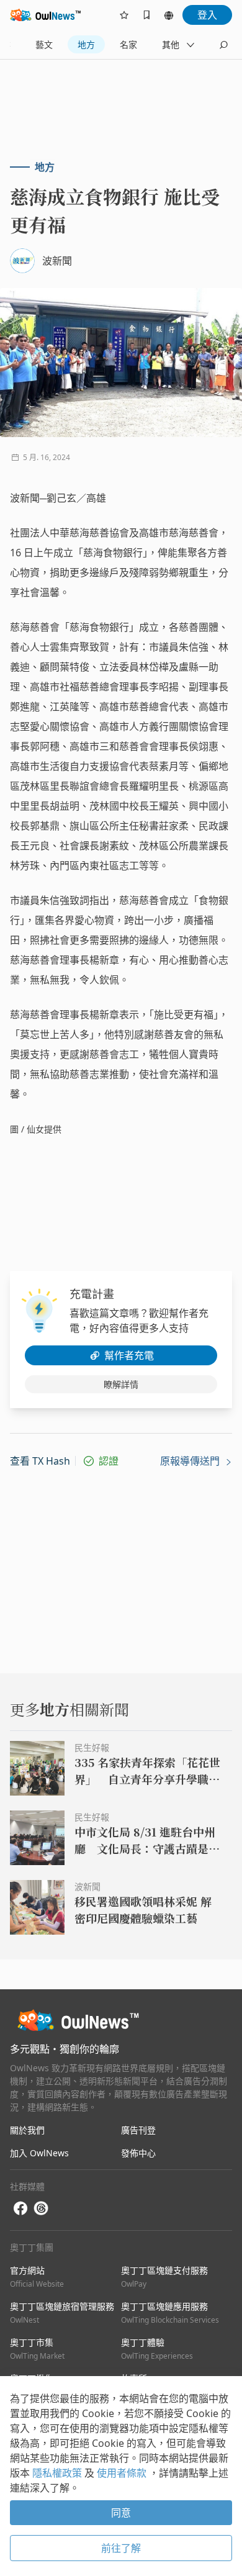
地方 (86, 44)
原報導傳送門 (191, 1461)
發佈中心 (138, 2153)
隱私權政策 (58, 2473)
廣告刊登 (138, 2130)
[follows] (124, 15)
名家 (128, 44)
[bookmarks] (146, 15)
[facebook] (20, 2209)
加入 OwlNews (39, 2153)
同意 (121, 2513)
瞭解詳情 (121, 1384)
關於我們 (27, 2130)
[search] (223, 45)
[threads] (41, 2208)
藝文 (44, 44)
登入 (207, 15)
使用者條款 (123, 2473)
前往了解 (121, 2548)
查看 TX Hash (40, 1461)
